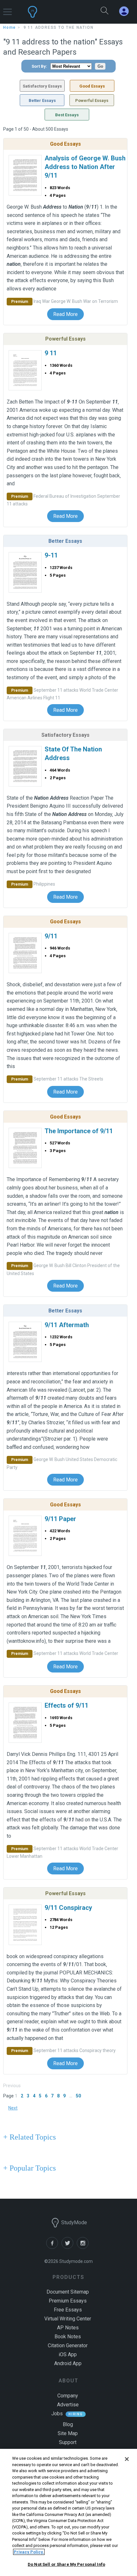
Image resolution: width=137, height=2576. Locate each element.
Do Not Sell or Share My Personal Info (66, 2564)
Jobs (57, 2414)
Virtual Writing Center (68, 2319)
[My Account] (126, 11)
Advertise (68, 2405)
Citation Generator (68, 2345)
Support (68, 2442)
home (10, 27)
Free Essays (68, 2310)
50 (78, 2096)
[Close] (127, 2459)
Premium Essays (68, 2301)
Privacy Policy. (29, 2552)
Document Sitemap (68, 2292)
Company (68, 2396)
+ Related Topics (29, 2137)
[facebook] (54, 2247)
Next (13, 2108)
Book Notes (68, 2337)
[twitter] (69, 2247)
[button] (7, 9)
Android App (68, 2363)
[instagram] (84, 2247)
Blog (68, 2424)
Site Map (68, 2433)
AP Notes (68, 2328)
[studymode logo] (51, 12)
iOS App (68, 2354)
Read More (65, 314)
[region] (68, 2512)
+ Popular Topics (29, 2168)
